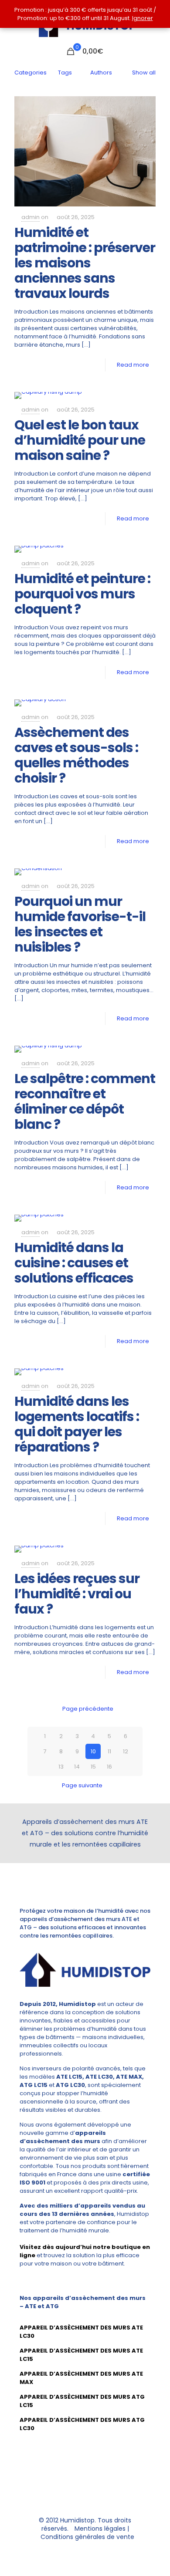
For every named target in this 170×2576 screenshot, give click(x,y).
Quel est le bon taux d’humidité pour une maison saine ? (80, 440)
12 (126, 1751)
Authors (101, 73)
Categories (31, 73)
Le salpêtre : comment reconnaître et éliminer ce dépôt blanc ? (85, 1101)
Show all (144, 73)
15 (93, 1767)
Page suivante (82, 1785)
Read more (133, 365)
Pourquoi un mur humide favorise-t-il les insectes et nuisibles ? (80, 924)
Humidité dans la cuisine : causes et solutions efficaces (74, 1263)
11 (109, 1751)
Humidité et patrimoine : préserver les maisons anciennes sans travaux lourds (85, 263)
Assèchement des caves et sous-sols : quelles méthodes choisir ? (76, 755)
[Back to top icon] (85, 2494)
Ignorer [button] (143, 18)
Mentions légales (100, 2529)
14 (77, 1767)
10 (93, 1751)
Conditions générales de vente (87, 2537)
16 (109, 1767)
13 (61, 1767)
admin (31, 217)
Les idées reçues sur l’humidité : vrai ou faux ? (77, 1594)
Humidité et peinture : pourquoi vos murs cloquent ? (82, 594)
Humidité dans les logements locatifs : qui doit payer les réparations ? (77, 1424)
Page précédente (88, 1709)
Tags (65, 73)
